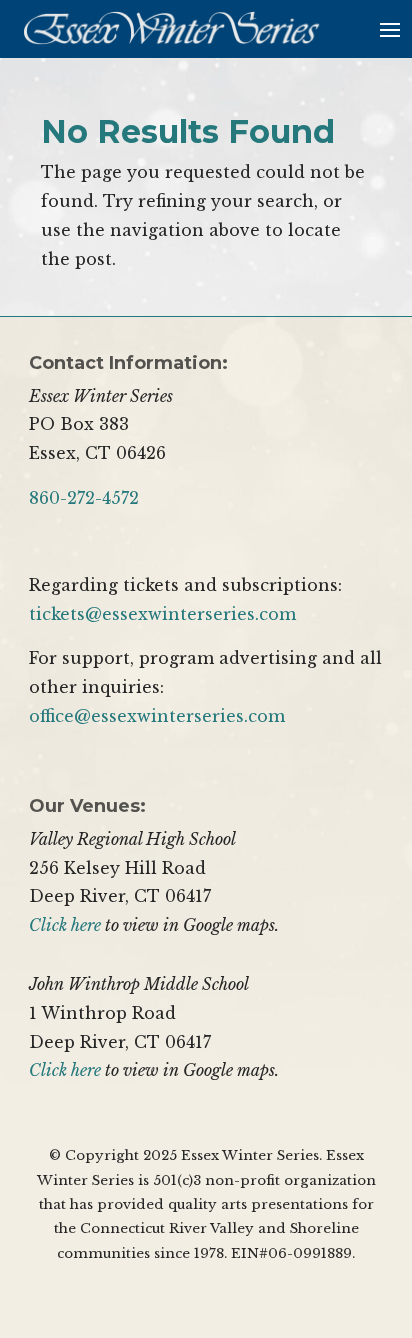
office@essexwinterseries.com (157, 716)
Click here (65, 925)
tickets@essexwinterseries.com (162, 614)
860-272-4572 (84, 498)
